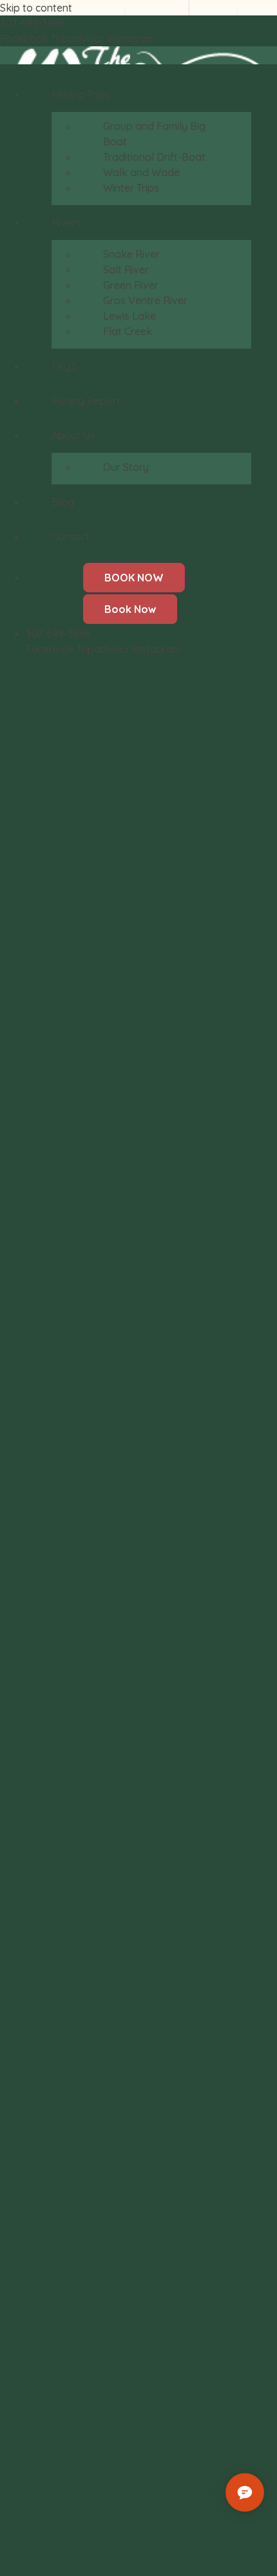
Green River (131, 285)
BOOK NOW (134, 578)
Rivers (66, 223)
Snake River (131, 254)
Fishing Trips (81, 95)
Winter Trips (131, 188)
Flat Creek (128, 331)
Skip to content (36, 8)
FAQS (64, 366)
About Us (73, 435)
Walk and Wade (141, 172)
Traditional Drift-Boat (154, 157)
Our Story (126, 467)
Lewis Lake (129, 316)
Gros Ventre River (145, 300)
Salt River (126, 269)
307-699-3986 (33, 23)
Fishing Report (86, 401)
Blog (63, 502)
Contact (71, 536)
